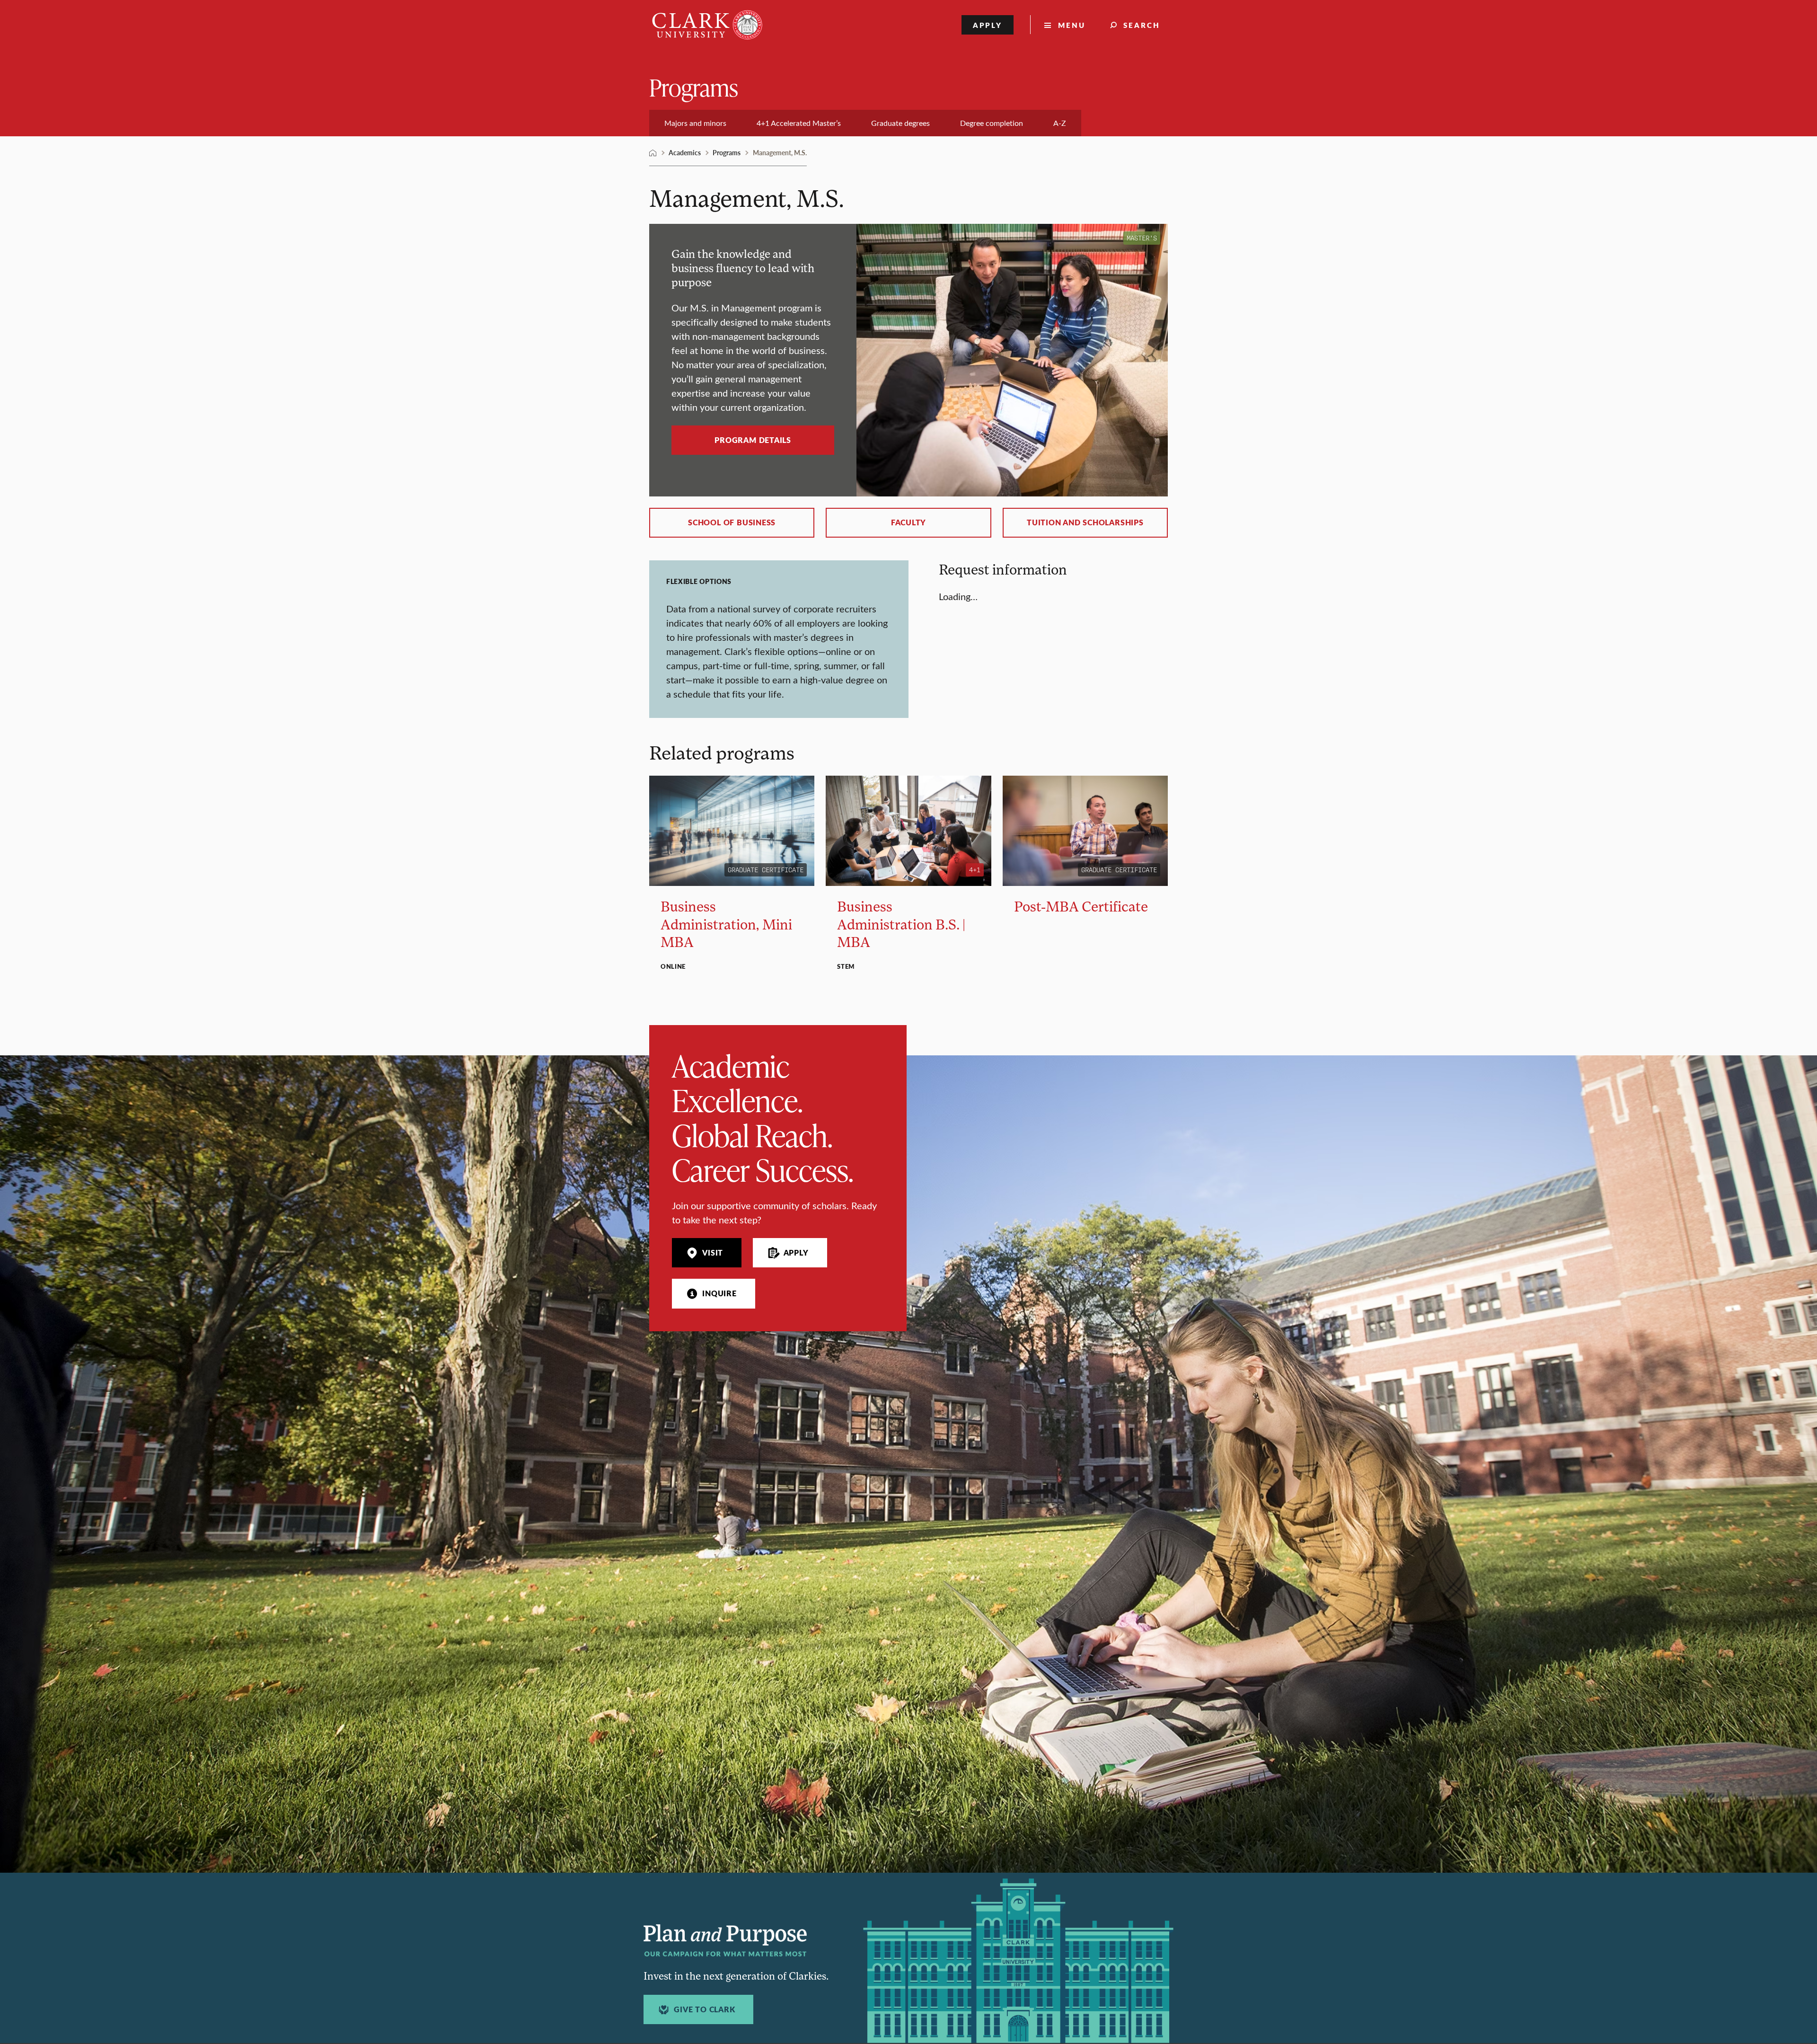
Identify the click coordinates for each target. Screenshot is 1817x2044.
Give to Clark (704, 2009)
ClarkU (653, 153)
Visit (713, 1253)
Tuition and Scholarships (1085, 522)
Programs (694, 87)
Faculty (908, 522)
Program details (753, 440)
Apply (988, 25)
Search (1142, 25)
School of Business (732, 522)
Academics (685, 152)
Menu (1072, 25)
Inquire (719, 1293)
